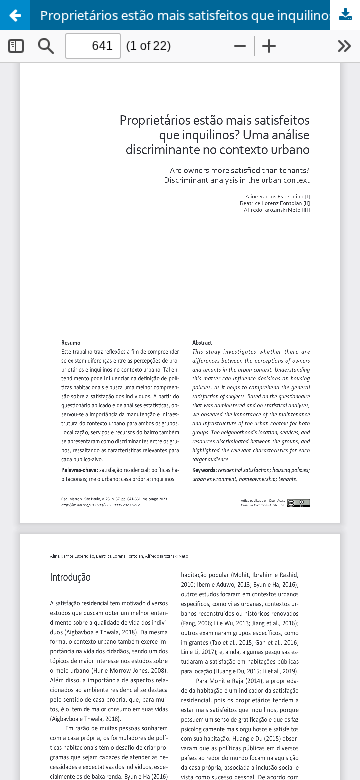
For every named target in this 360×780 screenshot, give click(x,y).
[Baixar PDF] (345, 15)
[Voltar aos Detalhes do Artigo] (15, 15)
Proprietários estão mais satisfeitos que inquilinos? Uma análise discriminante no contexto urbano (200, 15)
